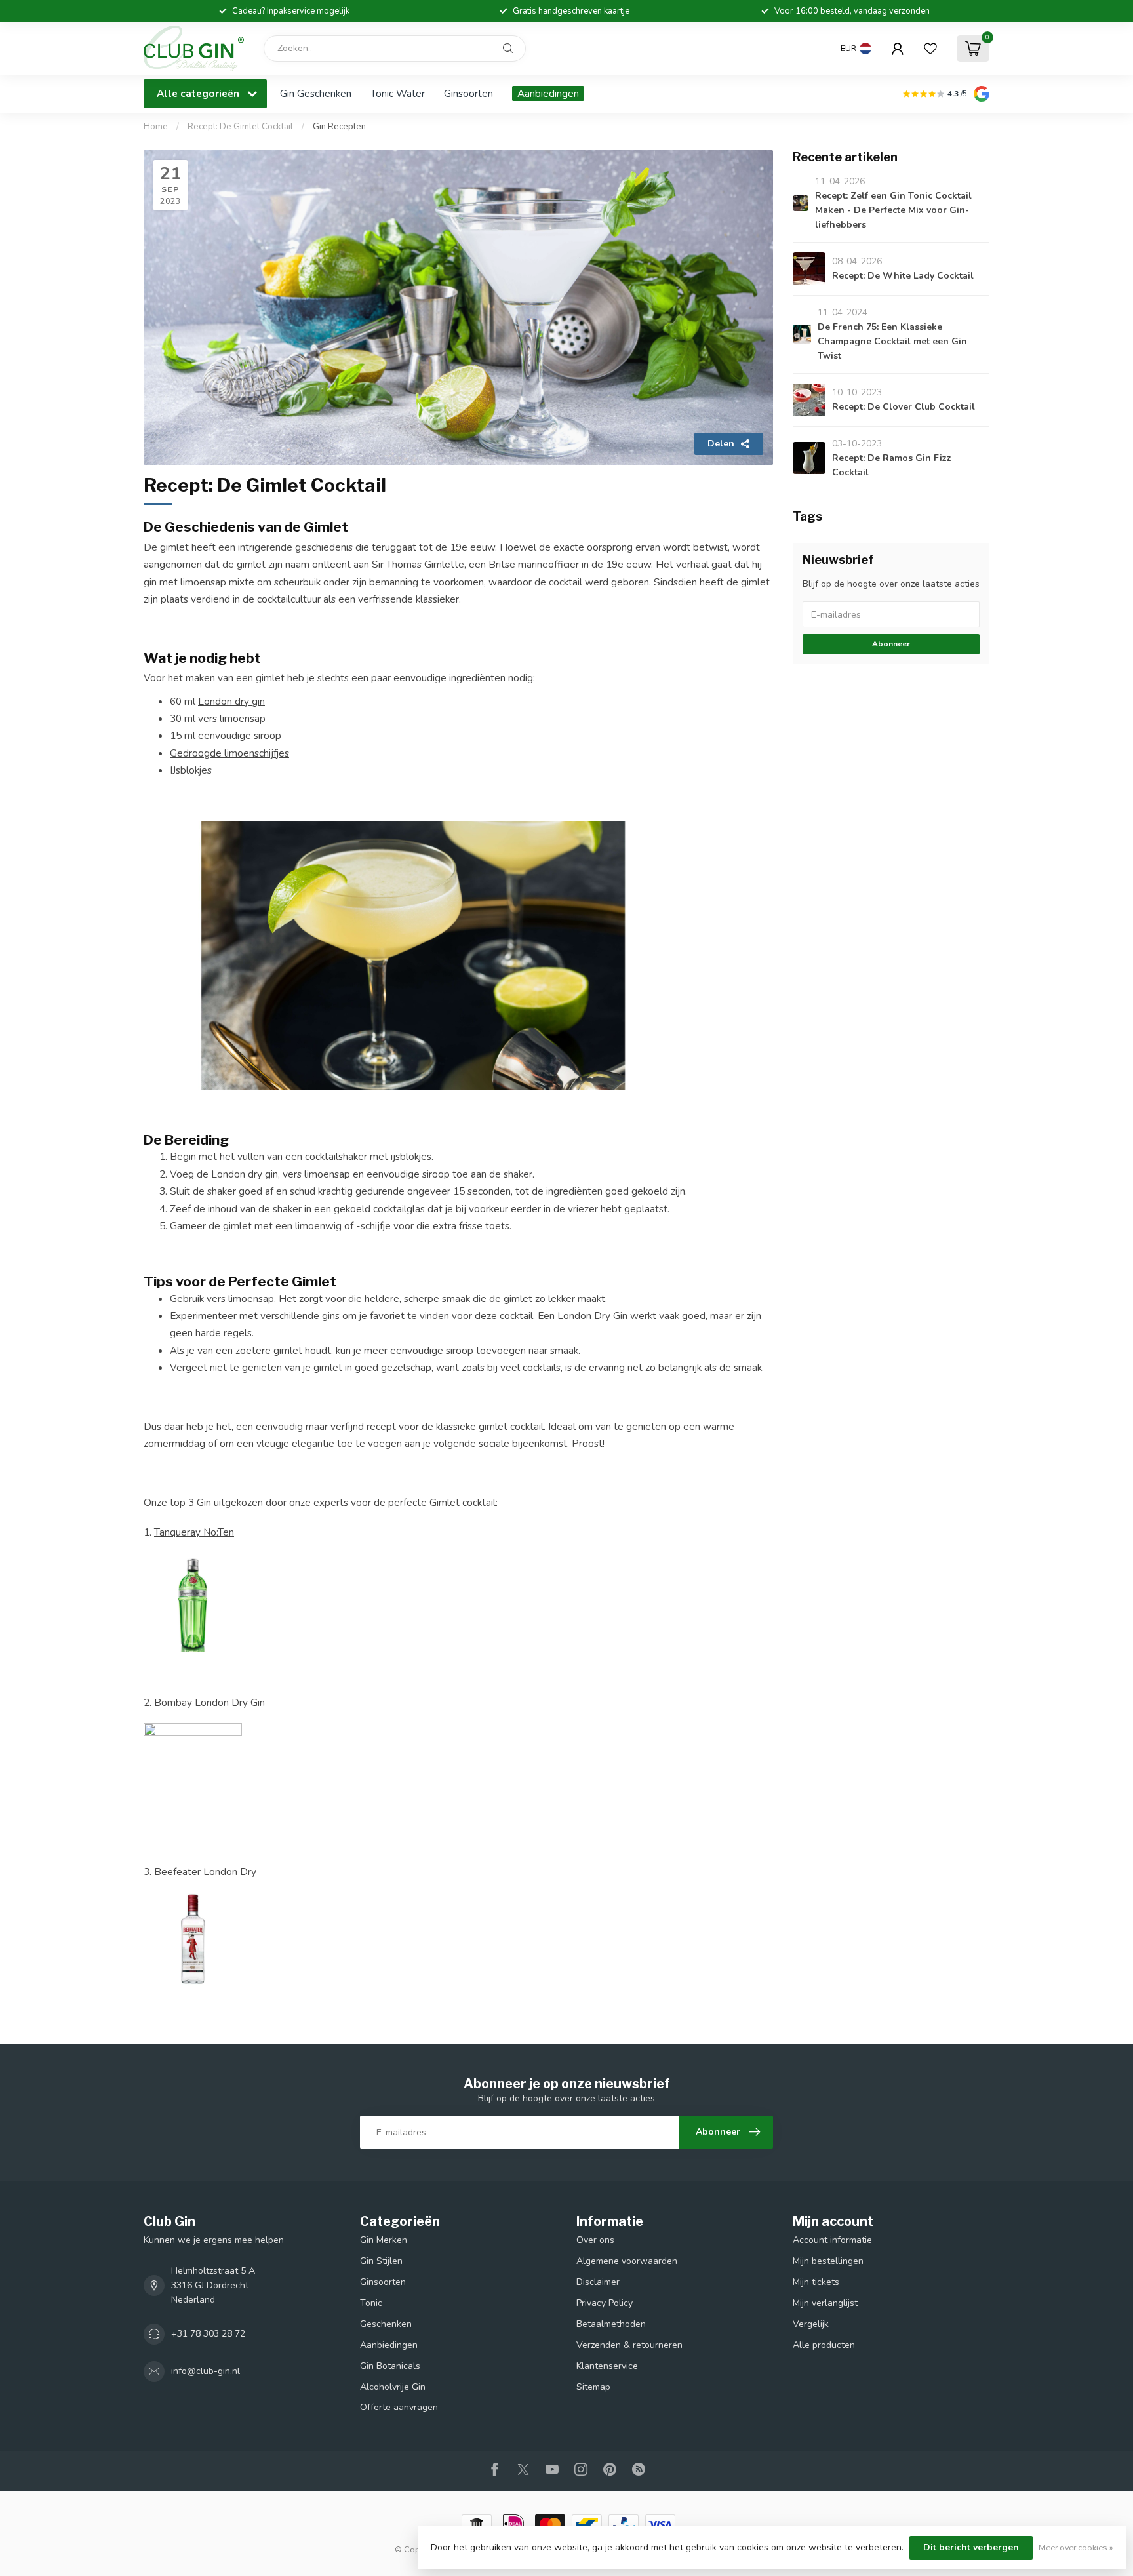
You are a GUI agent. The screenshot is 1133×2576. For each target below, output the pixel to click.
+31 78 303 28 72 (208, 2334)
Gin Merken (384, 2240)
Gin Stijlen (381, 2261)
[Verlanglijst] (930, 49)
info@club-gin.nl (206, 2371)
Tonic (371, 2303)
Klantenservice (607, 2366)
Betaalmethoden (611, 2324)
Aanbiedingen (548, 93)
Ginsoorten (468, 93)
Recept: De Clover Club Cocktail (904, 407)
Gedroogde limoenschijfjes (229, 753)
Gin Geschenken (316, 93)
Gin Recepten (339, 127)
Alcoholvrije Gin (393, 2387)
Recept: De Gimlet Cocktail (241, 127)
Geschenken (386, 2324)
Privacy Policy (605, 2303)
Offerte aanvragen (399, 2407)
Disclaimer (598, 2282)
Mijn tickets (816, 2282)
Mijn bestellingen (828, 2261)
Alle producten (824, 2345)
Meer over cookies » (1076, 2547)
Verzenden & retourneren (629, 2345)
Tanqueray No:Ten (194, 1532)
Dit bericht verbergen (971, 2547)
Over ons (595, 2240)
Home (156, 127)
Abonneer (891, 644)
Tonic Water (398, 93)
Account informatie (832, 2240)
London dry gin (231, 701)
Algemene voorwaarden (627, 2261)
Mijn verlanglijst (825, 2303)
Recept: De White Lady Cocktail (903, 276)
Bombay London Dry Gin (209, 1702)
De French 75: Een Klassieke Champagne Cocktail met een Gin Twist (892, 341)
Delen (721, 444)
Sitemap (593, 2387)
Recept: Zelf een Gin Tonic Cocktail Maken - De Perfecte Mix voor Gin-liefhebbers (893, 210)
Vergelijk (811, 2324)
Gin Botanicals (390, 2366)
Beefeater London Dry (205, 1872)
